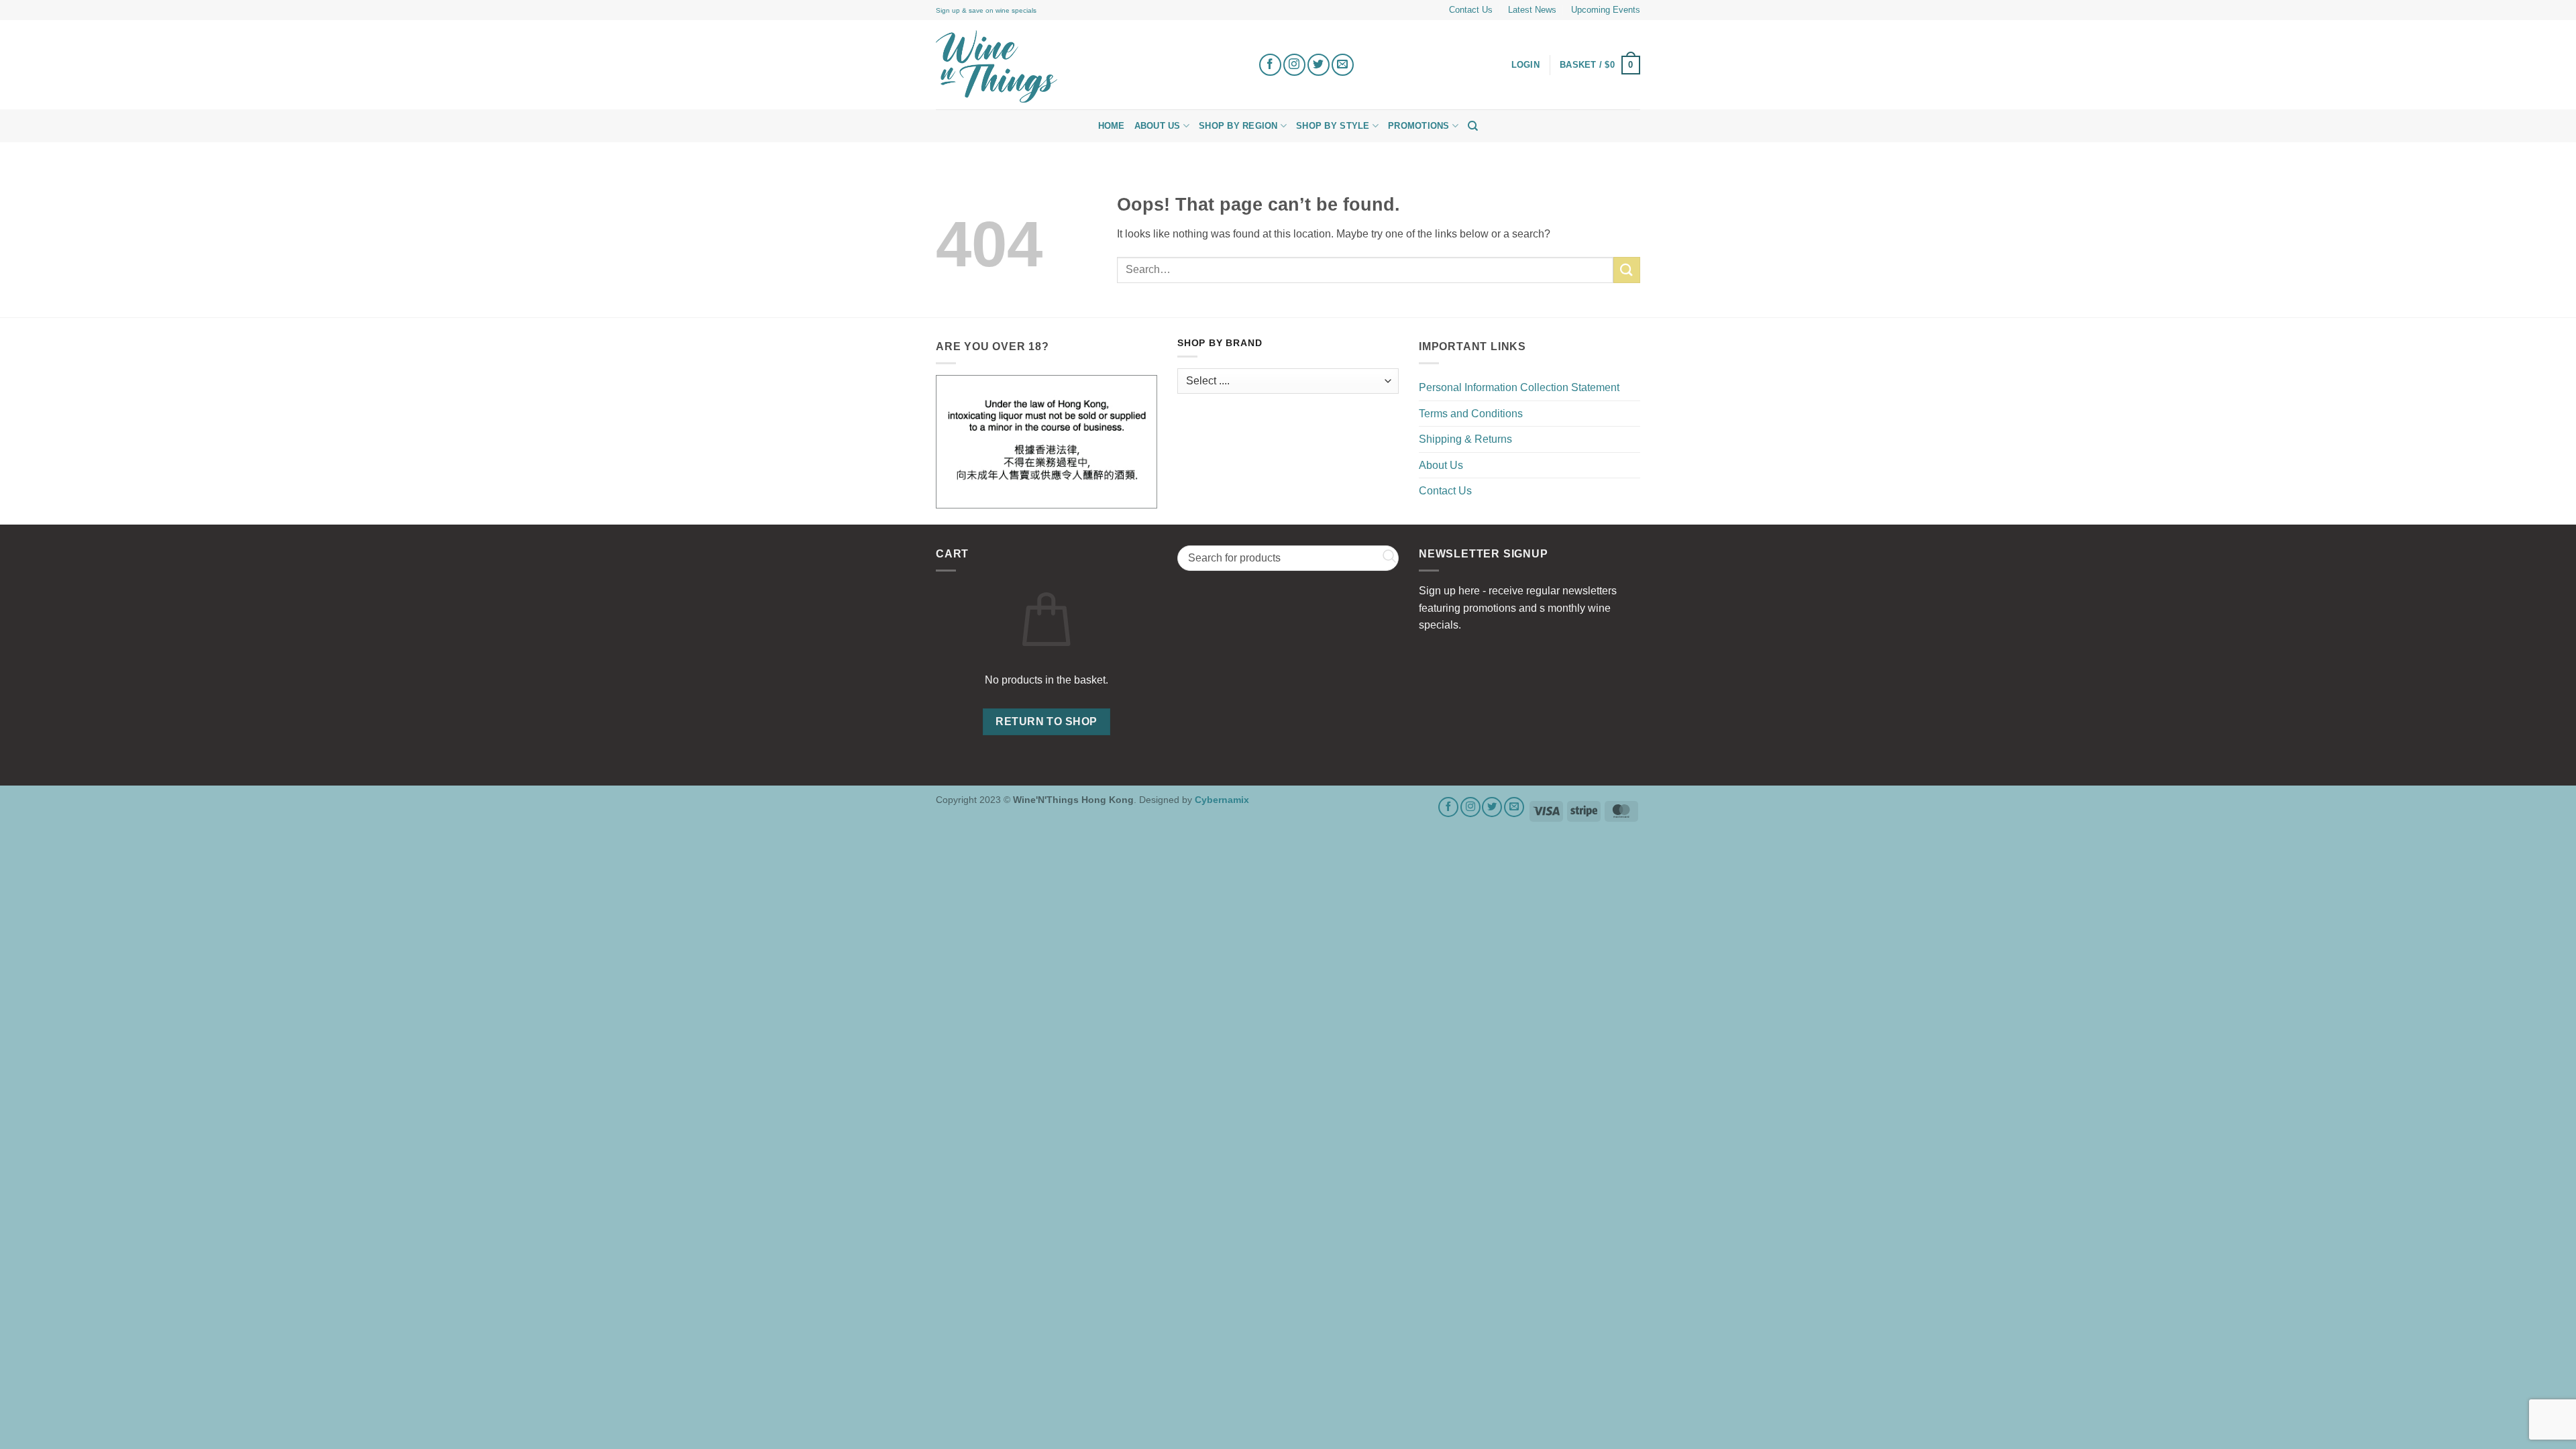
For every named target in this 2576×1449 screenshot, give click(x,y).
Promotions (1419, 126)
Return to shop (1046, 721)
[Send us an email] (1343, 65)
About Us (1158, 126)
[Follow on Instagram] (1294, 65)
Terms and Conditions (1471, 414)
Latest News (1532, 10)
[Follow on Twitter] (1319, 65)
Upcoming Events (1606, 10)
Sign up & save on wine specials (986, 10)
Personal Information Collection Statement (1519, 387)
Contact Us (1471, 10)
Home (1112, 126)
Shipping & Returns (1465, 439)
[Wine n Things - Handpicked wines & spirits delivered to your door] (1087, 66)
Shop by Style (1333, 126)
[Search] (1473, 126)
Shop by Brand (1220, 343)
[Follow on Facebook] (1270, 65)
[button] (1600, 65)
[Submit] (1627, 270)
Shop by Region (1238, 126)
